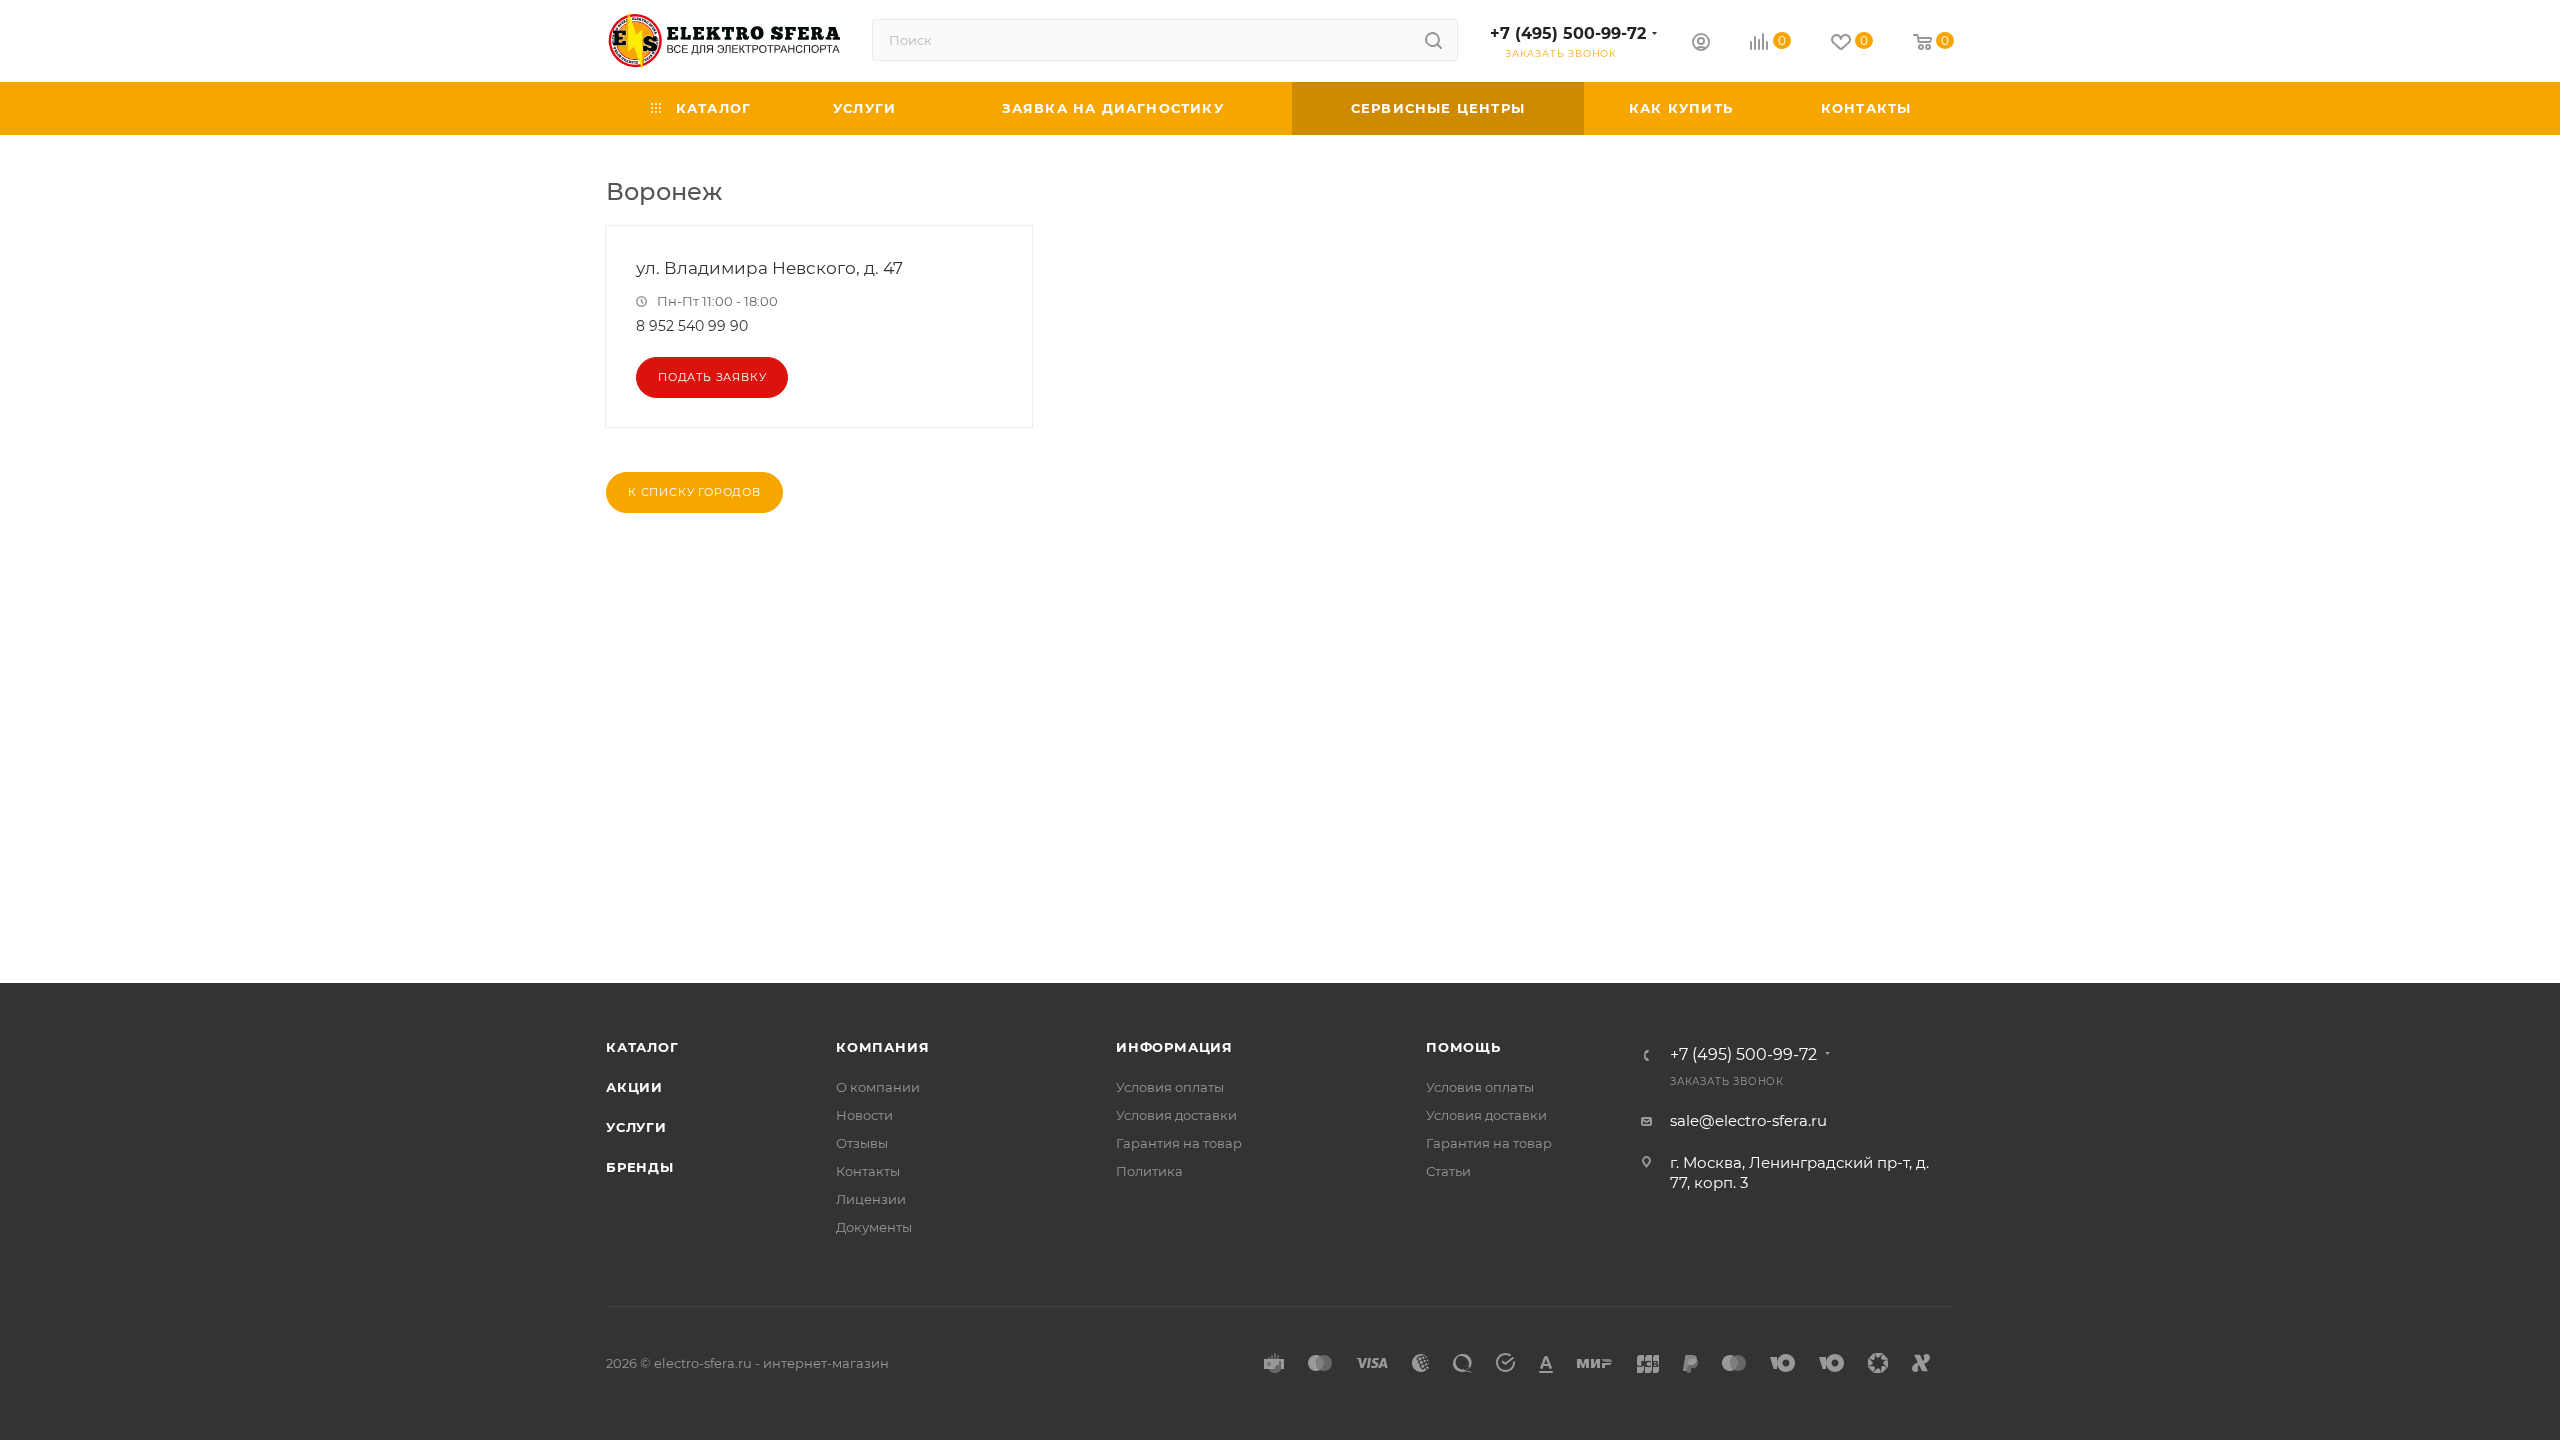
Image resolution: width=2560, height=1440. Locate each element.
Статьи (1448, 1171)
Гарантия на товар (1179, 1143)
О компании (878, 1087)
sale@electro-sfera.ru (1748, 1120)
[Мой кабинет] (1701, 44)
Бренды (640, 1167)
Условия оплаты (1170, 1087)
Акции (634, 1087)
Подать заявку (712, 377)
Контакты (868, 1171)
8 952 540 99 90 (692, 326)
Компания (882, 1047)
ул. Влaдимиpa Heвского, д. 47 (769, 268)
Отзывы (862, 1143)
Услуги (636, 1127)
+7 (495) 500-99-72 (1568, 33)
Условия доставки (1176, 1115)
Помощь (1463, 1047)
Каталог (642, 1047)
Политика (1149, 1171)
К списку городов (694, 492)
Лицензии (871, 1199)
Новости (864, 1115)
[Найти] (1433, 40)
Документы (874, 1227)
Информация (1174, 1047)
